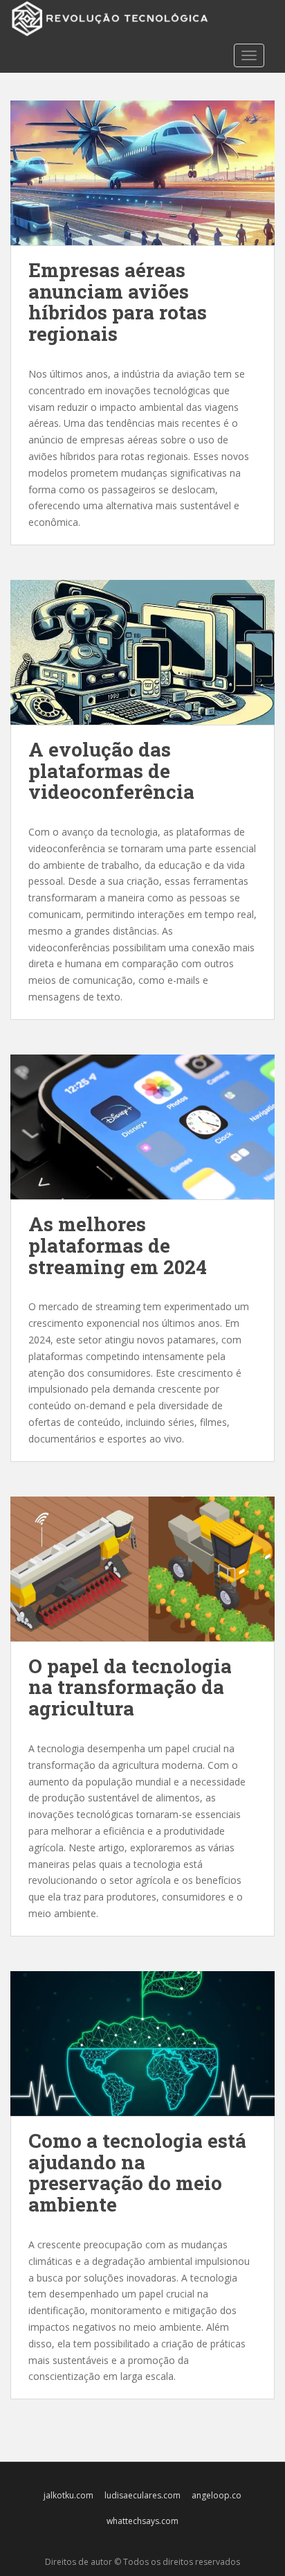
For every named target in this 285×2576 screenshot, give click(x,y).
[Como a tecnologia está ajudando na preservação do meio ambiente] (142, 2044)
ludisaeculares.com (142, 2495)
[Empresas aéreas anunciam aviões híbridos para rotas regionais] (142, 173)
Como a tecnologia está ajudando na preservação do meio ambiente (137, 2172)
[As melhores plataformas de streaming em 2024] (142, 1127)
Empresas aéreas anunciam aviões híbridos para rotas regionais (118, 302)
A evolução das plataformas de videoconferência (111, 771)
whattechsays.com (142, 2521)
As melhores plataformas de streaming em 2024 (118, 1245)
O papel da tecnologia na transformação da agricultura (130, 1687)
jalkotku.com (68, 2495)
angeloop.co (217, 2495)
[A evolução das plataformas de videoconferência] (142, 652)
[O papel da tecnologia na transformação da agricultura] (142, 1569)
